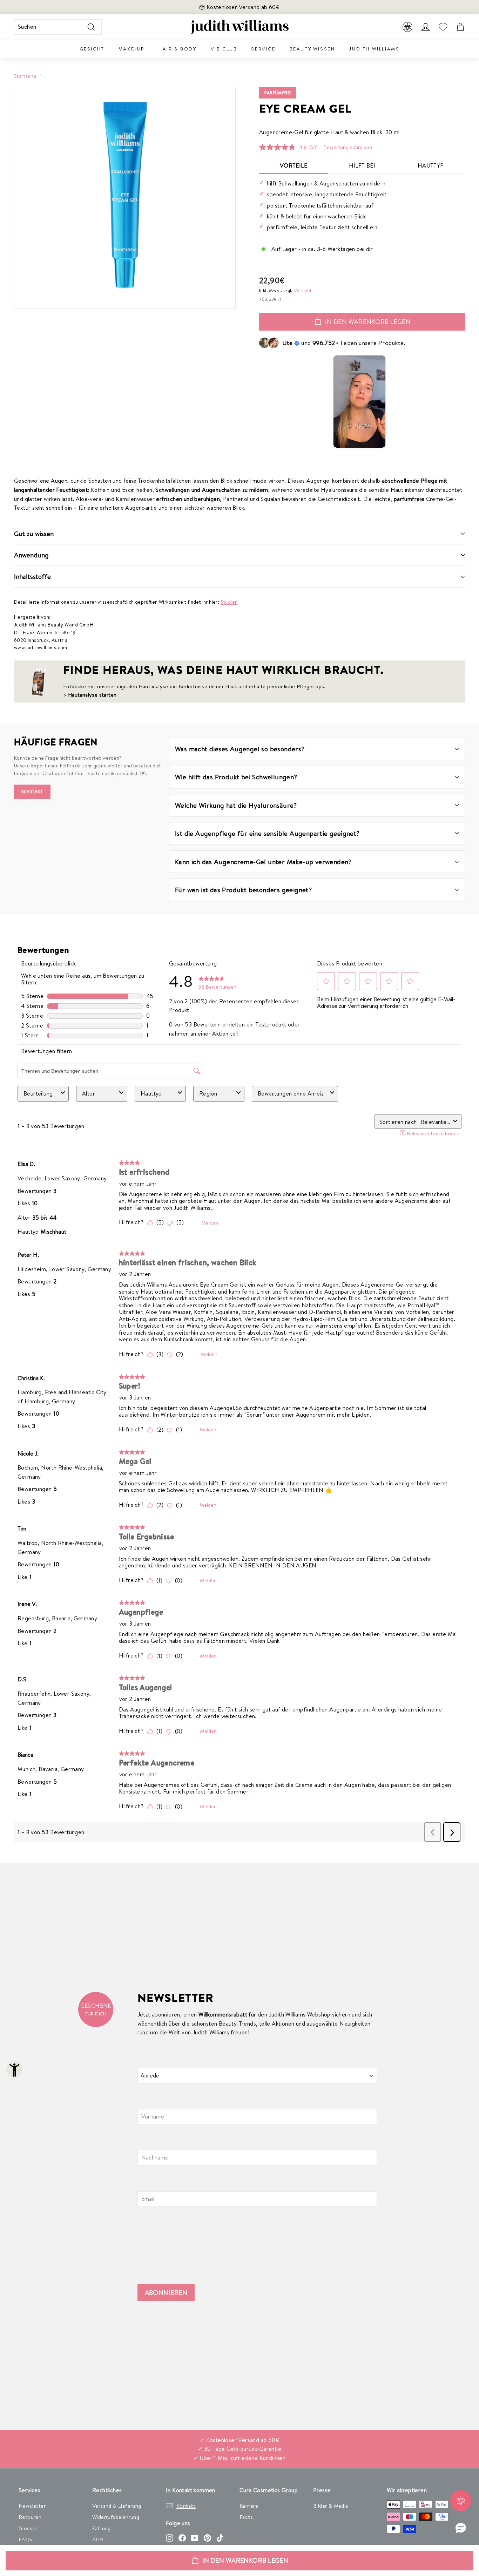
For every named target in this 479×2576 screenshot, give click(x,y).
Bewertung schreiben (348, 147)
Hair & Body (178, 49)
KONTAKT (32, 792)
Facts (246, 2517)
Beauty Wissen (312, 49)
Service (263, 49)
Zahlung (102, 2528)
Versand (302, 290)
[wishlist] (443, 27)
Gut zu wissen (34, 534)
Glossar (28, 2528)
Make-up (131, 49)
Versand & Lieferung (117, 2506)
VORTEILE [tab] (294, 165)
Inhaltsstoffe (32, 576)
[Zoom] (125, 198)
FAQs (26, 2539)
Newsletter (32, 2506)
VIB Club (224, 49)
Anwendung (31, 555)
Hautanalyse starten (92, 695)
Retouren (30, 2517)
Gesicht (92, 49)
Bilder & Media (331, 2506)
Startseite (25, 76)
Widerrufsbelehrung (116, 2517)
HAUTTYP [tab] (431, 165)
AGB (98, 2539)
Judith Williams (374, 49)
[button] (461, 2528)
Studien (229, 602)
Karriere (249, 2506)
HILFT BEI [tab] (362, 165)
